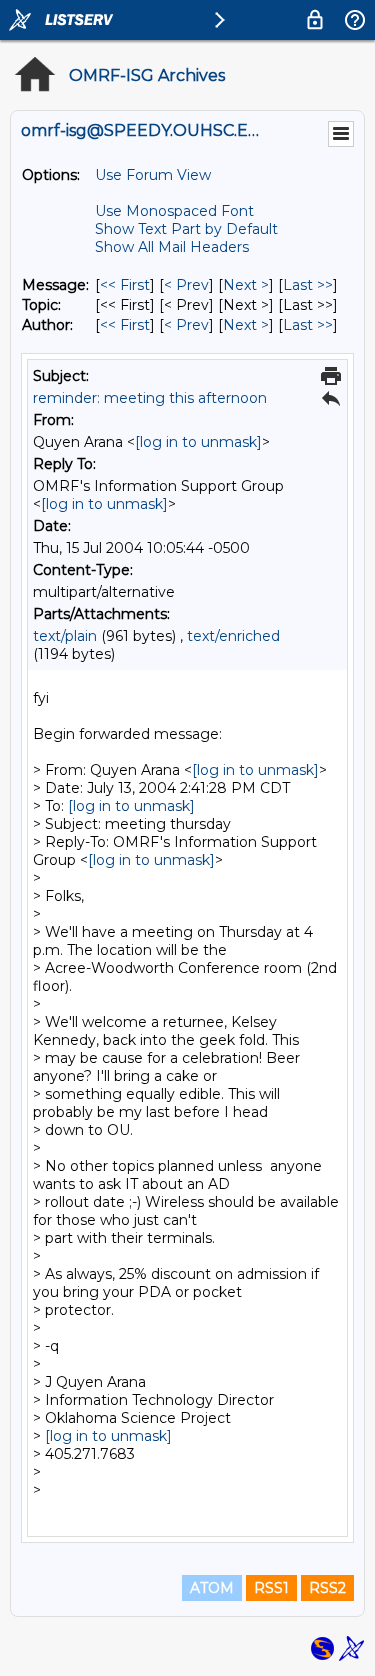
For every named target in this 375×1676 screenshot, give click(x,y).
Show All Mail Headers (172, 247)
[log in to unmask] (198, 442)
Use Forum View (153, 175)
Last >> (308, 285)
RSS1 (271, 1588)
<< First (125, 285)
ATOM (212, 1588)
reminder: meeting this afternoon (150, 398)
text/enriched (233, 636)
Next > (246, 285)
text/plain (65, 636)
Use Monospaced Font (174, 211)
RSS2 (327, 1588)
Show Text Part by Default (186, 229)
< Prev (186, 285)
